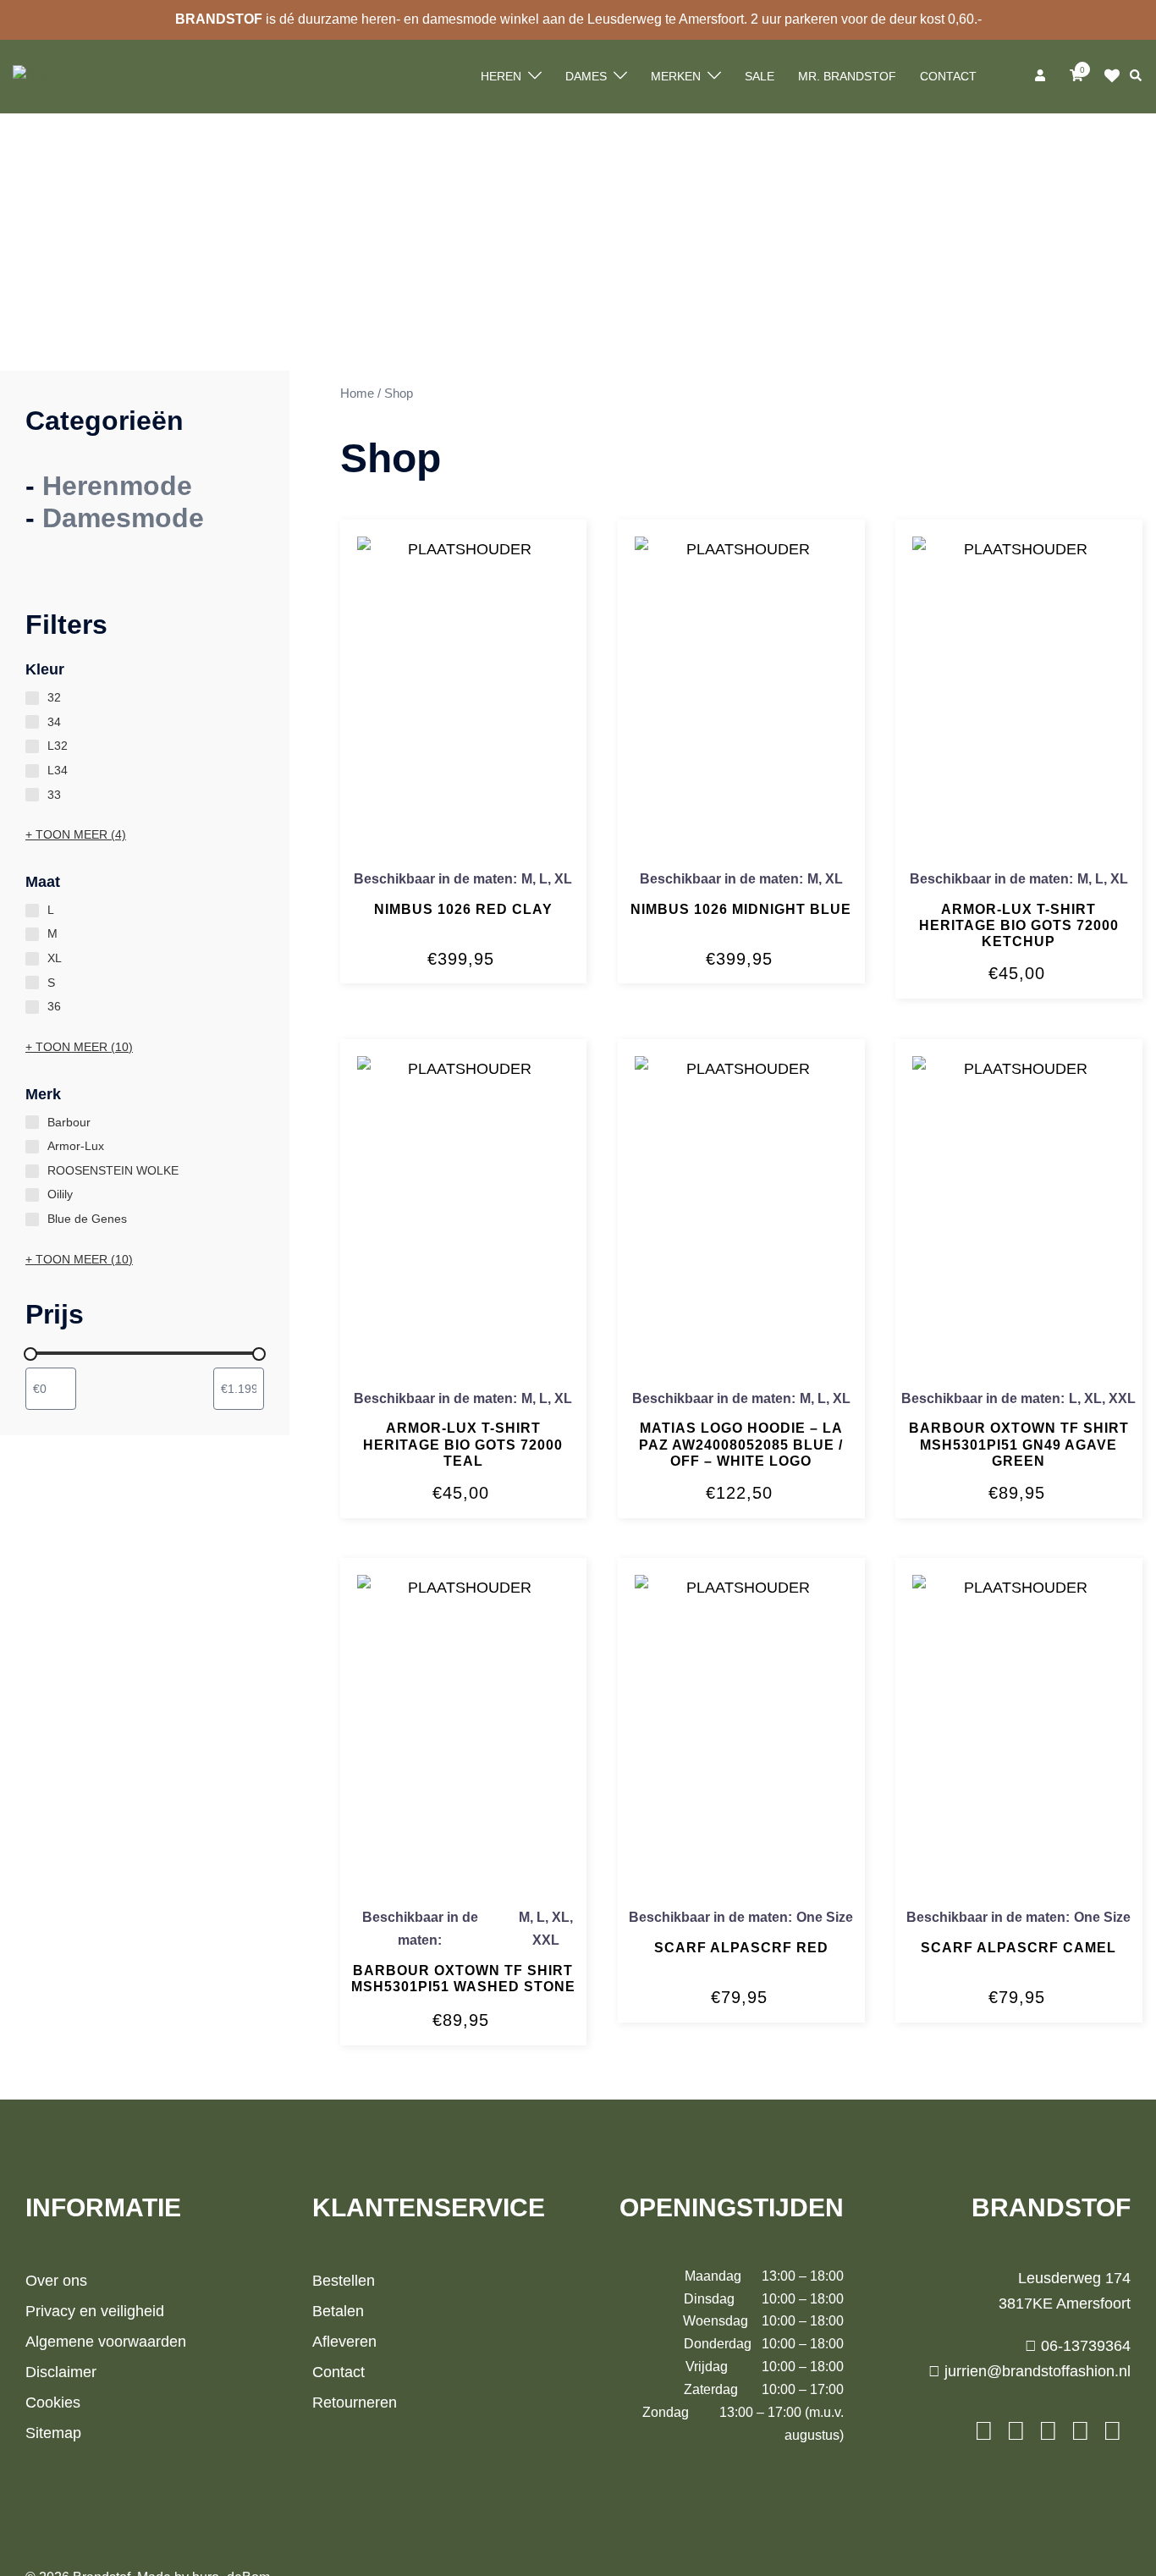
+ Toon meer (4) (76, 834)
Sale (760, 76)
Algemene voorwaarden (106, 2342)
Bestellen (344, 2281)
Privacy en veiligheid (95, 2311)
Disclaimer (61, 2372)
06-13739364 (1084, 2346)
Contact (948, 76)
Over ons (56, 2281)
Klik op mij (1117, 76)
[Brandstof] (48, 76)
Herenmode (117, 486)
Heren (501, 76)
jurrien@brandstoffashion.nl (1035, 2371)
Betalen (338, 2311)
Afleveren (344, 2342)
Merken (676, 76)
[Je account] (1042, 76)
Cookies (53, 2403)
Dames (586, 76)
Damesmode (123, 518)
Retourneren (355, 2403)
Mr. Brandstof (847, 76)
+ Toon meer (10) (79, 1047)
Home (357, 394)
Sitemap (53, 2433)
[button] (1137, 76)
